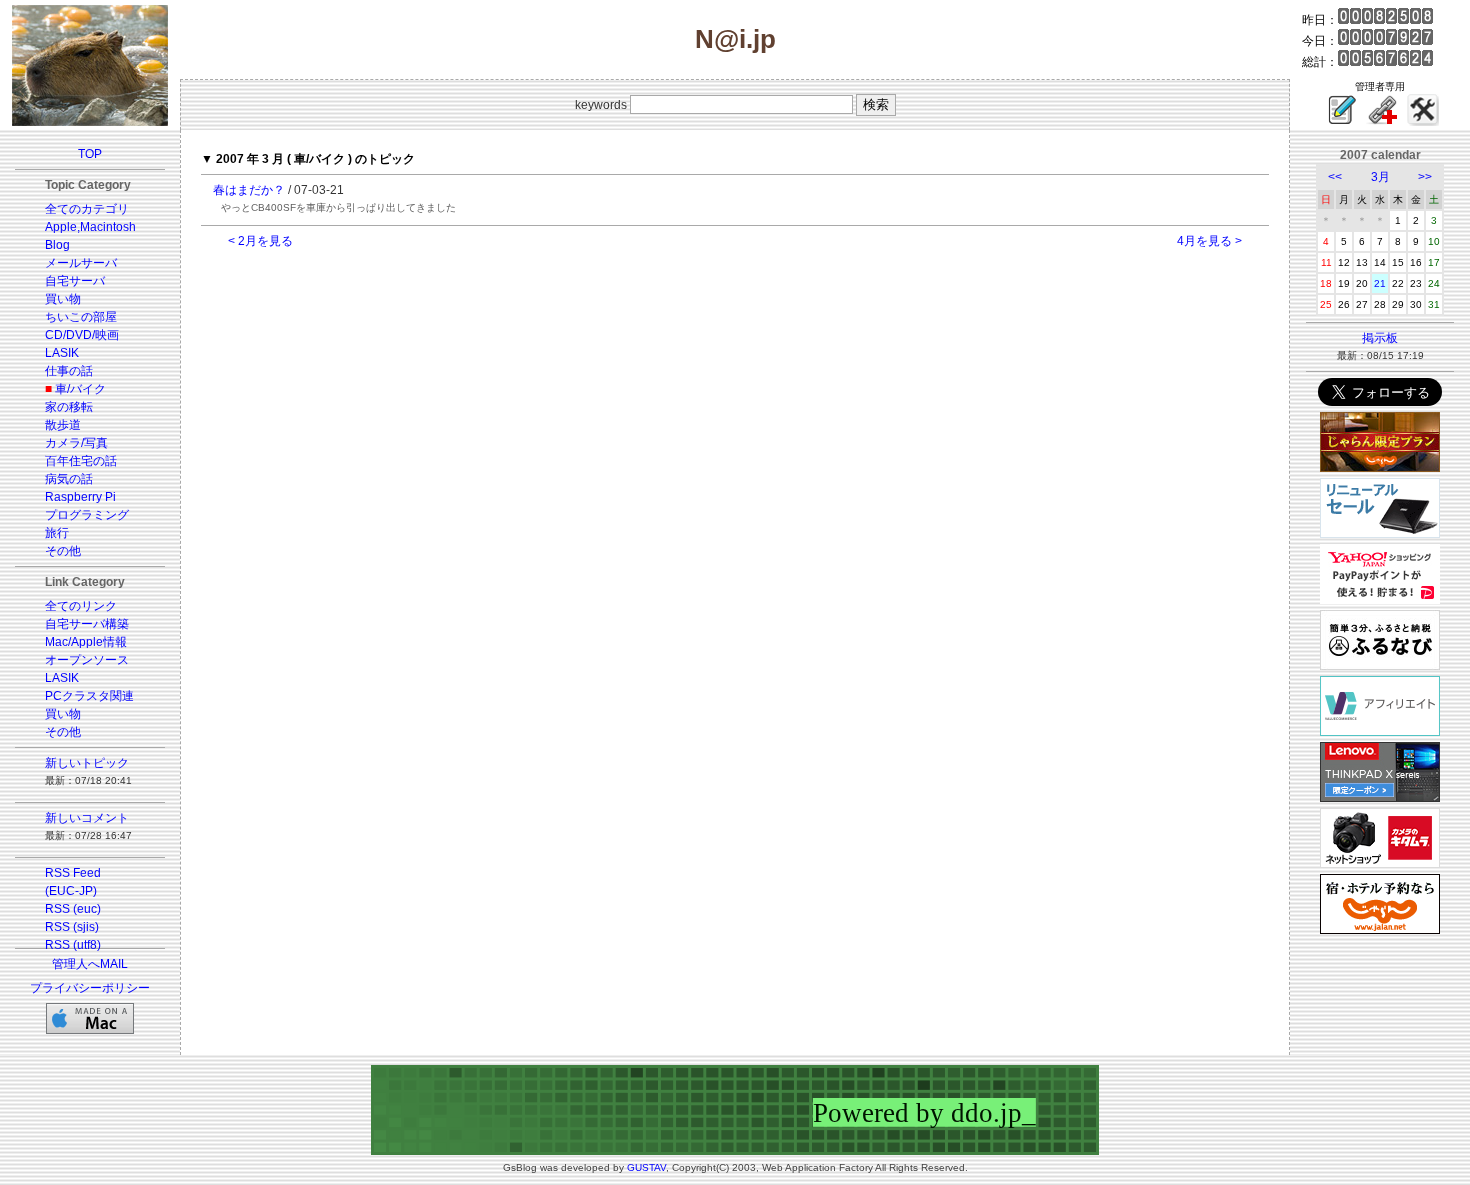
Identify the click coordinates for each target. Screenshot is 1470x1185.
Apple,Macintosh (90, 227)
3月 (1380, 177)
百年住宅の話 (81, 461)
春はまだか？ (249, 190)
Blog (57, 245)
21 (1380, 283)
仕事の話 (69, 371)
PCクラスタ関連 (89, 696)
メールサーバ (81, 263)
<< (1335, 177)
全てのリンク (81, 606)
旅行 (57, 533)
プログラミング (87, 515)
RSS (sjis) (72, 927)
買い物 (63, 299)
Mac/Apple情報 (86, 642)
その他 (63, 551)
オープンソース (87, 660)
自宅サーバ (75, 281)
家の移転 (69, 407)
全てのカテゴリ (87, 209)
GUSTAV (646, 1167)
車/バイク (80, 389)
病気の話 (69, 479)
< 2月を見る (260, 241)
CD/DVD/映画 (82, 335)
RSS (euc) (73, 909)
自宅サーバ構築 (87, 624)
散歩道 (63, 425)
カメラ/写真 (76, 443)
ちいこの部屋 (81, 317)
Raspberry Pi (80, 497)
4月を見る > (1209, 241)
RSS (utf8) (73, 945)
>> (1425, 177)
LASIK (62, 353)
